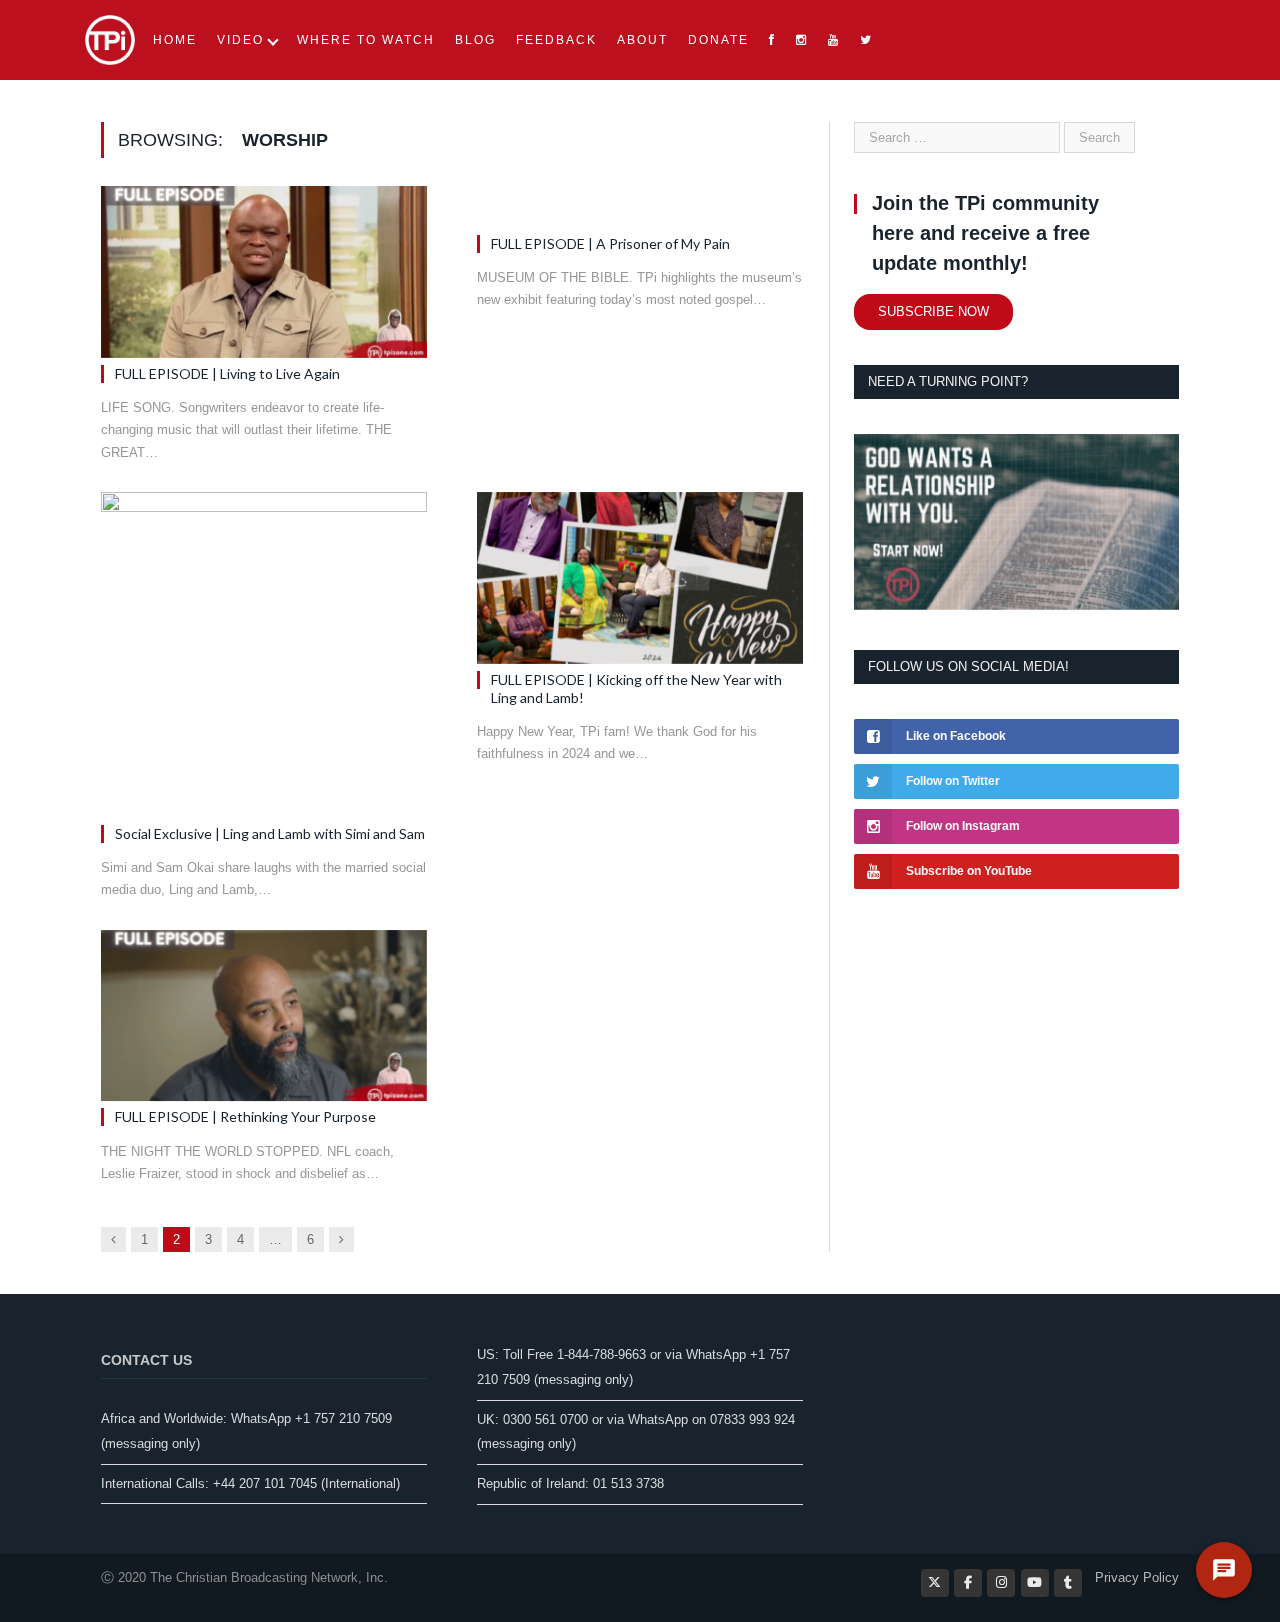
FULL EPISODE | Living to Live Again (227, 373)
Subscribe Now (933, 311)
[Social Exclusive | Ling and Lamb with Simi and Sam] (264, 655)
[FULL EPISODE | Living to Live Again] (264, 272)
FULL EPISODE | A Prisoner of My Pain (610, 243)
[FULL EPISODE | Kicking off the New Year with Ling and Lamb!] (640, 578)
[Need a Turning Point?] (1016, 605)
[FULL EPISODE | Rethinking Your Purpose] (264, 1016)
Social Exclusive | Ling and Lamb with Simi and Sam (270, 833)
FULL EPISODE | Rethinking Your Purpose (245, 1116)
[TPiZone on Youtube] (1035, 1583)
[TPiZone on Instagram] (1001, 1583)
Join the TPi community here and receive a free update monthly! (985, 233)
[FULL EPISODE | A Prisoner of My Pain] (640, 207)
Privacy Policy (1137, 1577)
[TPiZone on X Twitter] (935, 1583)
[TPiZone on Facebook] (968, 1583)
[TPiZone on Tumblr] (1068, 1583)
